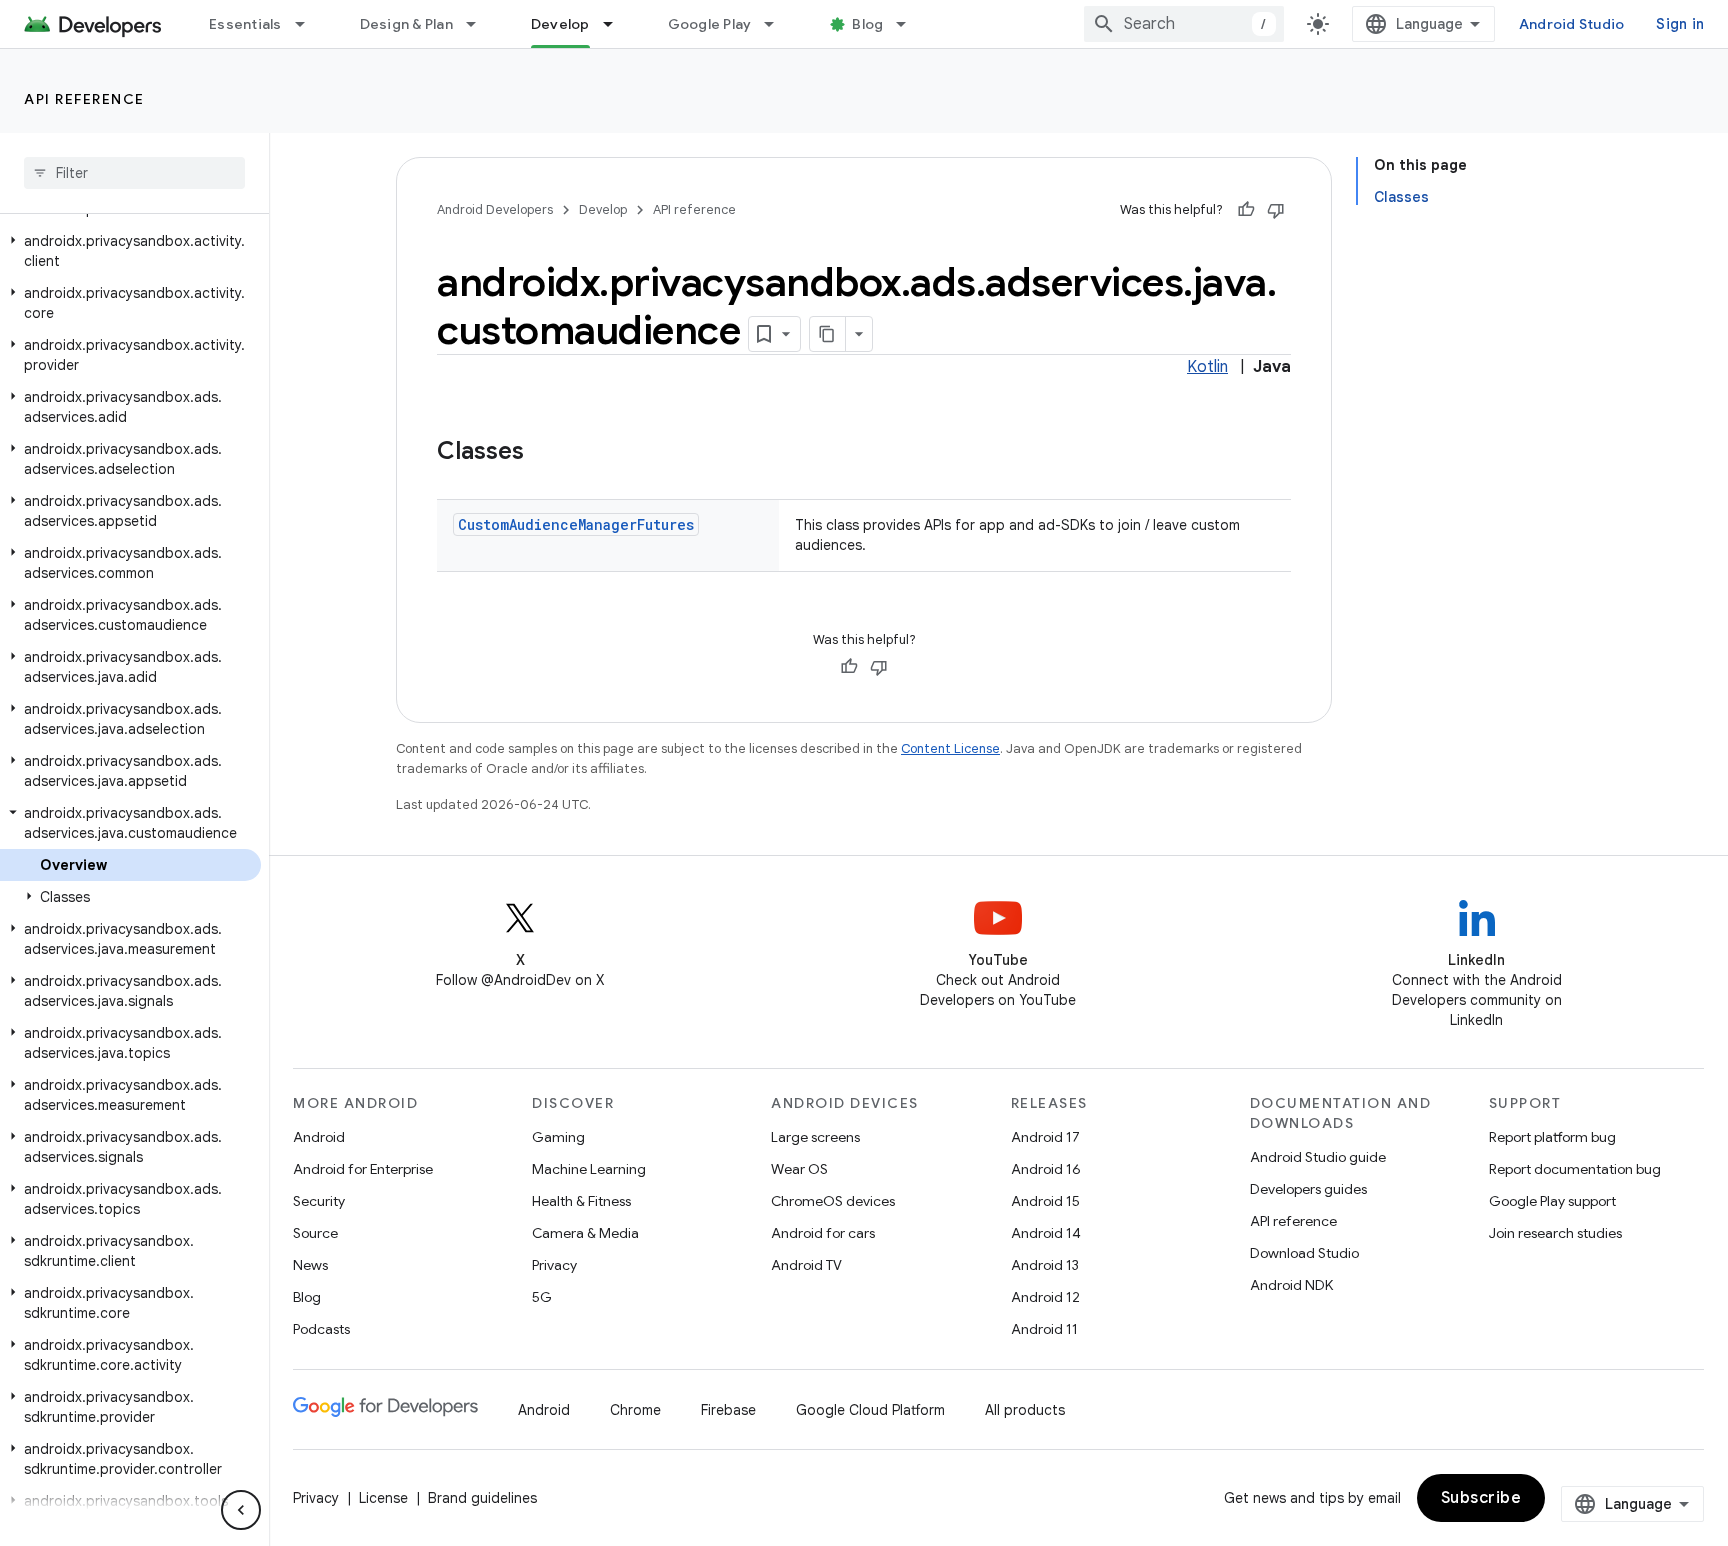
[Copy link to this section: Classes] (544, 453)
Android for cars (823, 1233)
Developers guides (1308, 1189)
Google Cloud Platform (870, 1410)
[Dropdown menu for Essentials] (309, 24)
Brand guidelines (482, 1498)
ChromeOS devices (833, 1201)
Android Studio (1572, 24)
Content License (950, 748)
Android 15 (1045, 1201)
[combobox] (1184, 24)
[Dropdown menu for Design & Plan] (480, 24)
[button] (130, 251)
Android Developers (495, 209)
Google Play (710, 24)
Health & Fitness (581, 1201)
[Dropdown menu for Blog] (910, 24)
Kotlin (1207, 367)
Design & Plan (406, 24)
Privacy (554, 1265)
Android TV (806, 1265)
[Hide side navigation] (241, 1510)
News (310, 1265)
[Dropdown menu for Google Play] (778, 24)
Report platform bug (1552, 1137)
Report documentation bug (1575, 1169)
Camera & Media (585, 1233)
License (383, 1498)
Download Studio (1304, 1253)
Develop (560, 24)
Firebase (728, 1410)
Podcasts (321, 1329)
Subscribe (1481, 1498)
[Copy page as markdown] (828, 334)
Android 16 (1046, 1169)
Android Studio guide (1318, 1157)
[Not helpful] (1276, 210)
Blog (867, 24)
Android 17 (1045, 1137)
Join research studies (1555, 1233)
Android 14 (1046, 1233)
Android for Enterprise (363, 1169)
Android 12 (1045, 1297)
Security (319, 1201)
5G (542, 1297)
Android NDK (1291, 1285)
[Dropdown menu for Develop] (617, 24)
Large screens (815, 1137)
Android (319, 1137)
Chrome (635, 1410)
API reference (84, 99)
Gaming (558, 1137)
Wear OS (799, 1169)
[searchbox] (134, 173)
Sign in (1680, 24)
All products (1025, 1410)
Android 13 (1045, 1265)
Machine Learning (589, 1169)
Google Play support (1552, 1201)
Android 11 (1044, 1329)
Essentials (245, 24)
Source (315, 1233)
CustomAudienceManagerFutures (576, 524)
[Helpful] (1246, 210)
